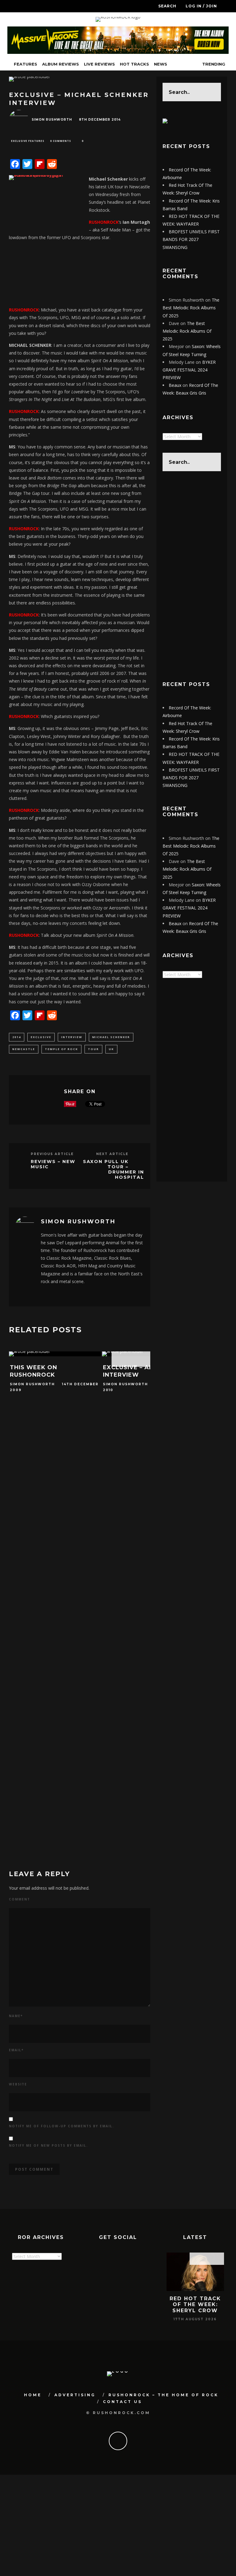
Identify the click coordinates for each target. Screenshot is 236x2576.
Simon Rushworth (52, 120)
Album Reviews (61, 64)
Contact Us (122, 2402)
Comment (20, 1899)
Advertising (75, 2395)
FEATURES (26, 64)
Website (18, 2084)
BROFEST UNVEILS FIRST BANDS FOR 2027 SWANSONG (191, 239)
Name (16, 2016)
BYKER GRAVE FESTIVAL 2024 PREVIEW (189, 370)
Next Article (112, 1154)
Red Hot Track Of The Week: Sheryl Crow (195, 2304)
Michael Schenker (111, 1037)
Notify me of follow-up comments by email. (61, 2126)
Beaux (175, 385)
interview (72, 1037)
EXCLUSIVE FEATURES (28, 141)
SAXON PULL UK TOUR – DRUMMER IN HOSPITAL (114, 1169)
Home (33, 2395)
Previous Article (52, 1154)
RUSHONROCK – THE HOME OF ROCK (163, 2395)
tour (93, 1049)
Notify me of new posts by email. (48, 2145)
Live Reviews (99, 64)
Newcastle (24, 1049)
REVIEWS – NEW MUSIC (53, 1164)
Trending (213, 64)
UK (111, 1049)
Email (16, 2050)
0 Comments (61, 141)
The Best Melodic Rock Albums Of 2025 (191, 308)
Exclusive (41, 1037)
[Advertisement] (192, 576)
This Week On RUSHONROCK (33, 1371)
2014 (17, 1037)
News (161, 64)
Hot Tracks (134, 64)
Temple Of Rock (61, 1049)
